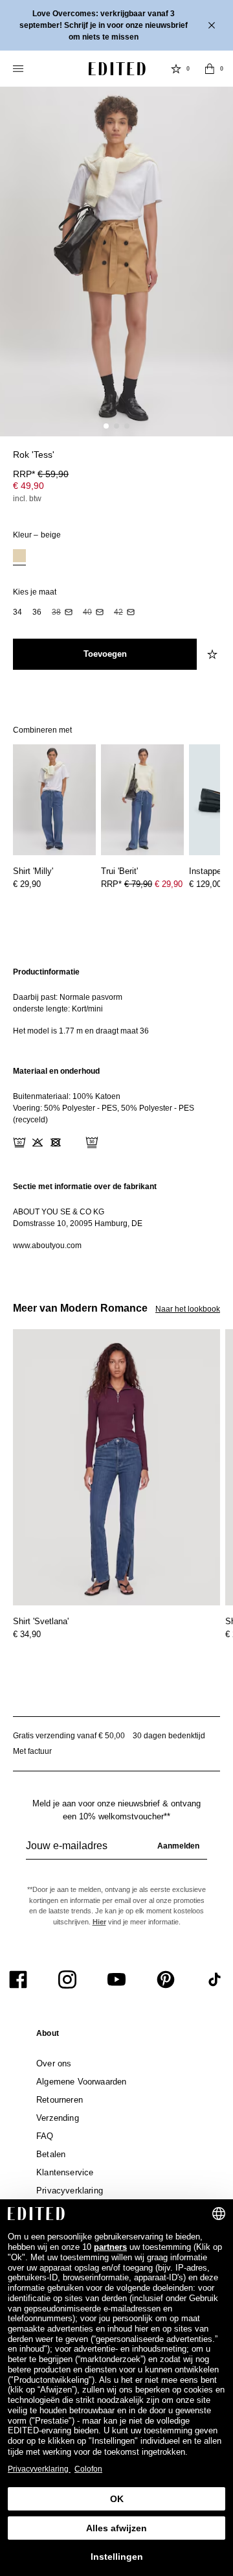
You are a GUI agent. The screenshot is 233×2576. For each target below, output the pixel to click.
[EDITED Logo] (117, 69)
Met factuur (32, 1751)
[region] (116, 1001)
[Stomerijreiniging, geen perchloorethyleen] (92, 1142)
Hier (99, 1922)
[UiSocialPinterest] (166, 1979)
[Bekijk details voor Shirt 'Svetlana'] (116, 1468)
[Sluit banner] (213, 25)
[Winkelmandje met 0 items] (210, 69)
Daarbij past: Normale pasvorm (68, 997)
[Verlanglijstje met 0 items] (176, 69)
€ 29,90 (27, 884)
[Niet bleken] (38, 1142)
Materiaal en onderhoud (56, 1071)
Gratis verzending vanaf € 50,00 (69, 1736)
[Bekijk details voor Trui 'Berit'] (142, 800)
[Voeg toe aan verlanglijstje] (214, 654)
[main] (116, 1109)
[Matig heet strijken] (74, 1142)
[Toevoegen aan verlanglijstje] (214, 462)
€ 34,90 (27, 1634)
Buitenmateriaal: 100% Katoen (67, 1096)
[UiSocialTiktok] (215, 1979)
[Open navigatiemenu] (19, 69)
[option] (19, 557)
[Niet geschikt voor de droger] (56, 1142)
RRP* (41, 474)
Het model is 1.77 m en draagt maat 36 (81, 1031)
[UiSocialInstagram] (67, 1979)
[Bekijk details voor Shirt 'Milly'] (54, 800)
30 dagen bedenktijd (169, 1736)
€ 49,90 (28, 486)
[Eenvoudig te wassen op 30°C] (19, 1142)
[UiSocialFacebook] (18, 1979)
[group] (116, 1851)
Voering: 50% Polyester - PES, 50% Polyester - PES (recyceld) (104, 1114)
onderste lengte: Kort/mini (58, 1009)
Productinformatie (46, 972)
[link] (48, 2036)
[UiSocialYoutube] (116, 1979)
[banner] (116, 25)
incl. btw (27, 499)
